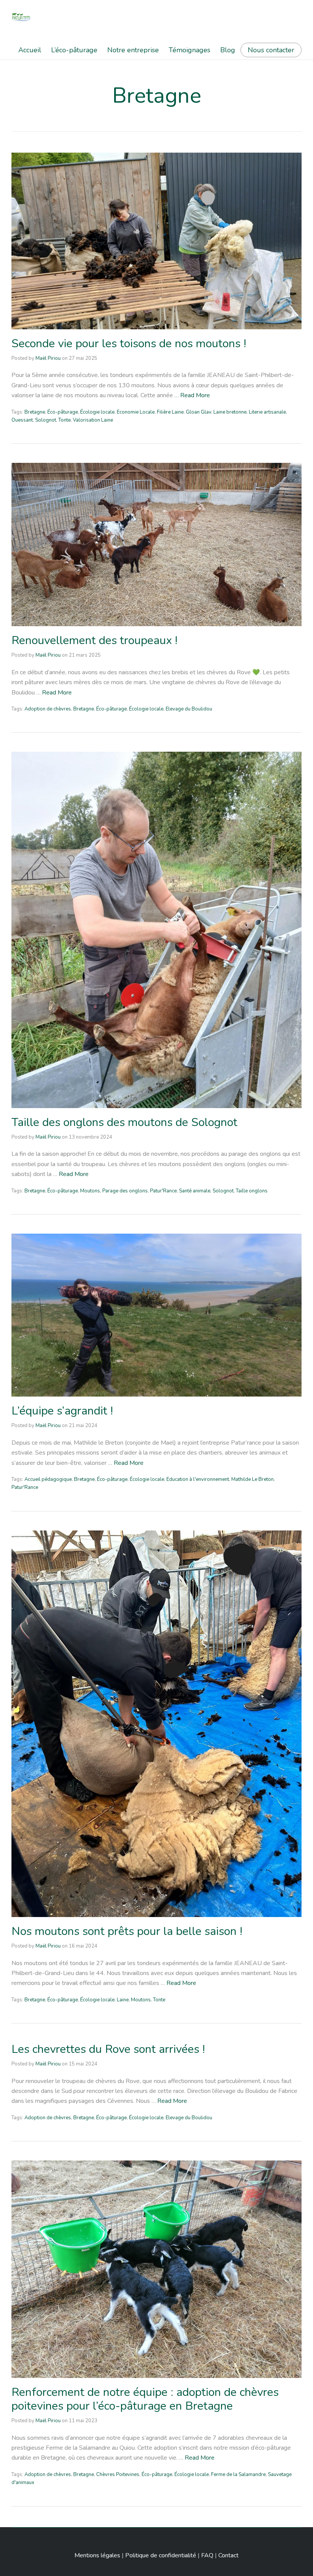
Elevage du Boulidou (189, 709)
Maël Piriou (48, 358)
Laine (123, 2000)
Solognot (46, 420)
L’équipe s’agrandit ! (62, 1411)
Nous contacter (271, 50)
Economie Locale (136, 412)
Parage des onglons (125, 1191)
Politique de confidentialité (161, 2555)
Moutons (90, 1191)
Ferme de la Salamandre (238, 2475)
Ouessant (22, 420)
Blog (228, 50)
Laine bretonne (230, 412)
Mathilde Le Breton (252, 1479)
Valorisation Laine (93, 420)
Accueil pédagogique (48, 1479)
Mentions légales (97, 2555)
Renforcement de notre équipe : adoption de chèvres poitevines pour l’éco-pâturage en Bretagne (145, 2399)
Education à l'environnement (198, 1479)
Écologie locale (97, 412)
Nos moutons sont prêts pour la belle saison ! (127, 1931)
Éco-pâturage (63, 412)
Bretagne (35, 412)
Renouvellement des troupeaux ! (94, 640)
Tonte (65, 420)
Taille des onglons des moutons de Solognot (124, 1122)
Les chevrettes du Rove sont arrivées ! (108, 2049)
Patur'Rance (163, 1191)
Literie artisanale (267, 412)
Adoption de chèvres (48, 709)
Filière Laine (170, 412)
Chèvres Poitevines (118, 2475)
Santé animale (195, 1191)
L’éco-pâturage (74, 50)
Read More (195, 395)
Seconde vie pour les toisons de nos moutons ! (129, 344)
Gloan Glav (198, 412)
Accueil (30, 50)
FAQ (207, 2555)
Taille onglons (252, 1191)
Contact (228, 2555)
